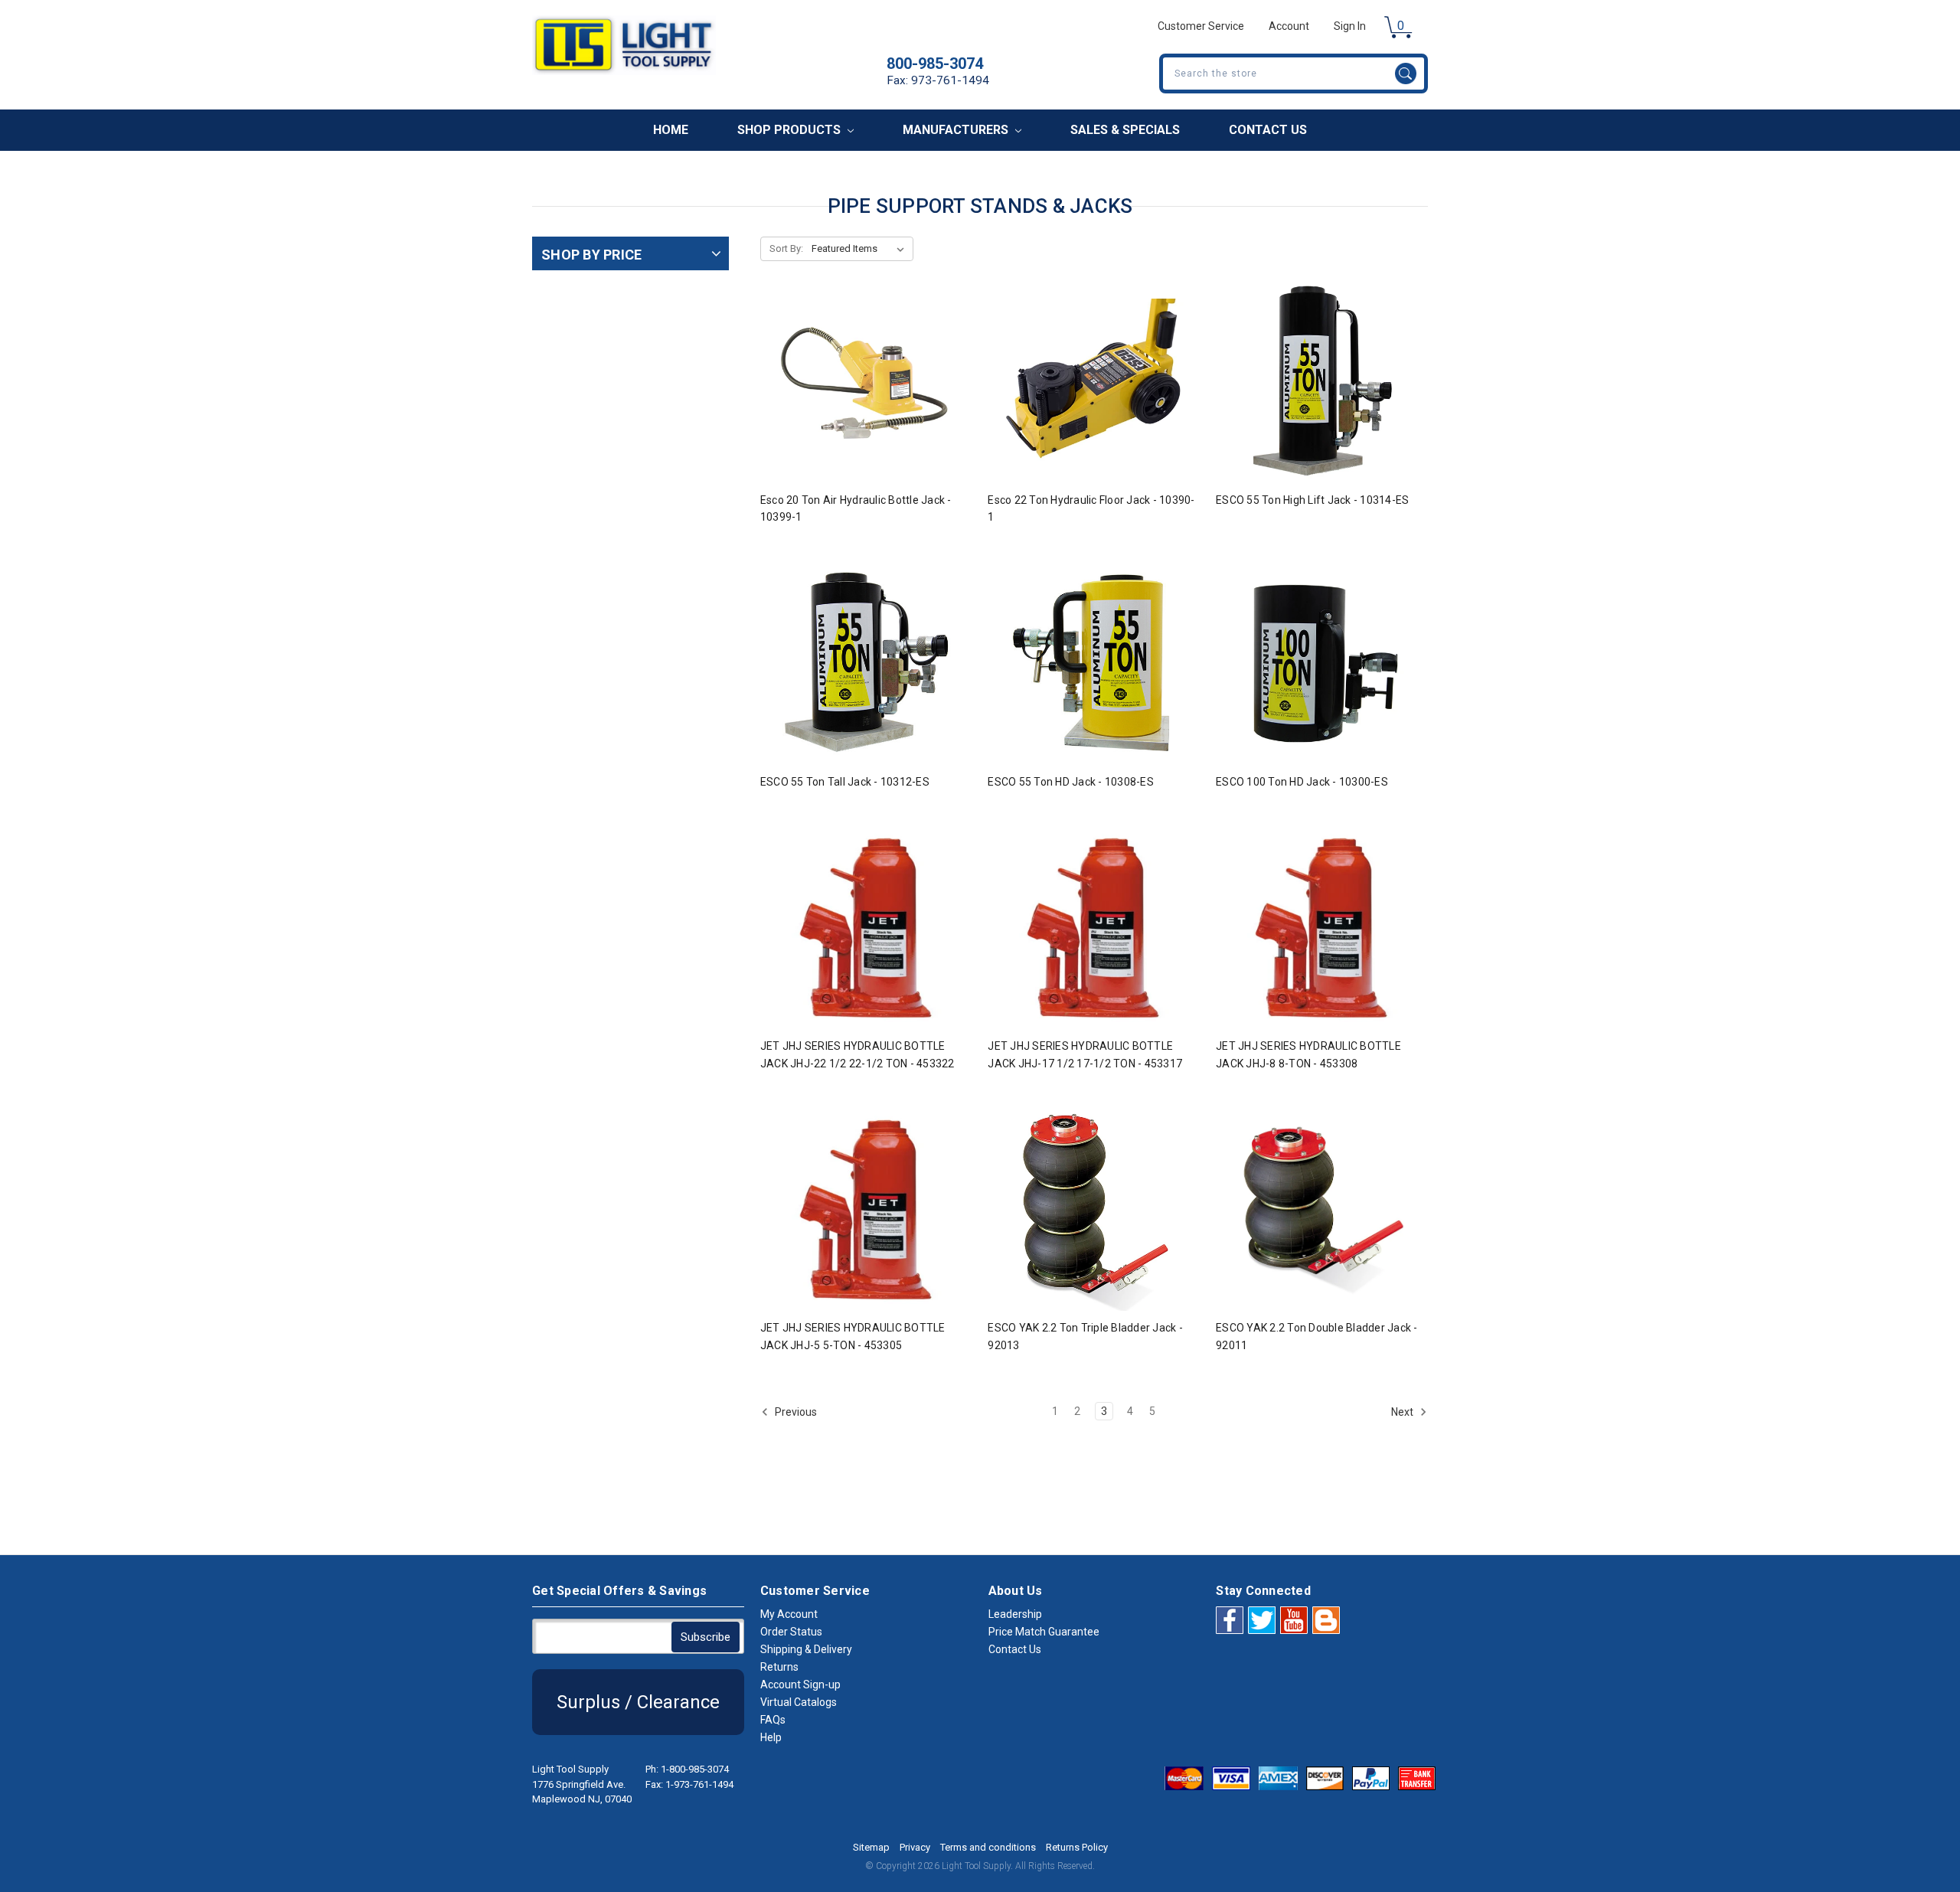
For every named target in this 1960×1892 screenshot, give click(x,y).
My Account (789, 1614)
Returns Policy (1077, 1847)
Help (771, 1737)
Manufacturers (957, 130)
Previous (795, 1412)
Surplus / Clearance (638, 1702)
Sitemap (871, 1847)
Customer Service (1201, 26)
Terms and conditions (988, 1847)
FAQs (773, 1720)
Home (671, 130)
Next (1403, 1412)
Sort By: (786, 248)
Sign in (1350, 26)
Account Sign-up (800, 1685)
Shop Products (791, 130)
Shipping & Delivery (806, 1649)
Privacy (915, 1847)
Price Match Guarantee (1044, 1632)
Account (1289, 26)
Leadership (1015, 1614)
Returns (779, 1667)
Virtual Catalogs (799, 1702)
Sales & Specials (1125, 130)
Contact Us (1268, 130)
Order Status (791, 1632)
